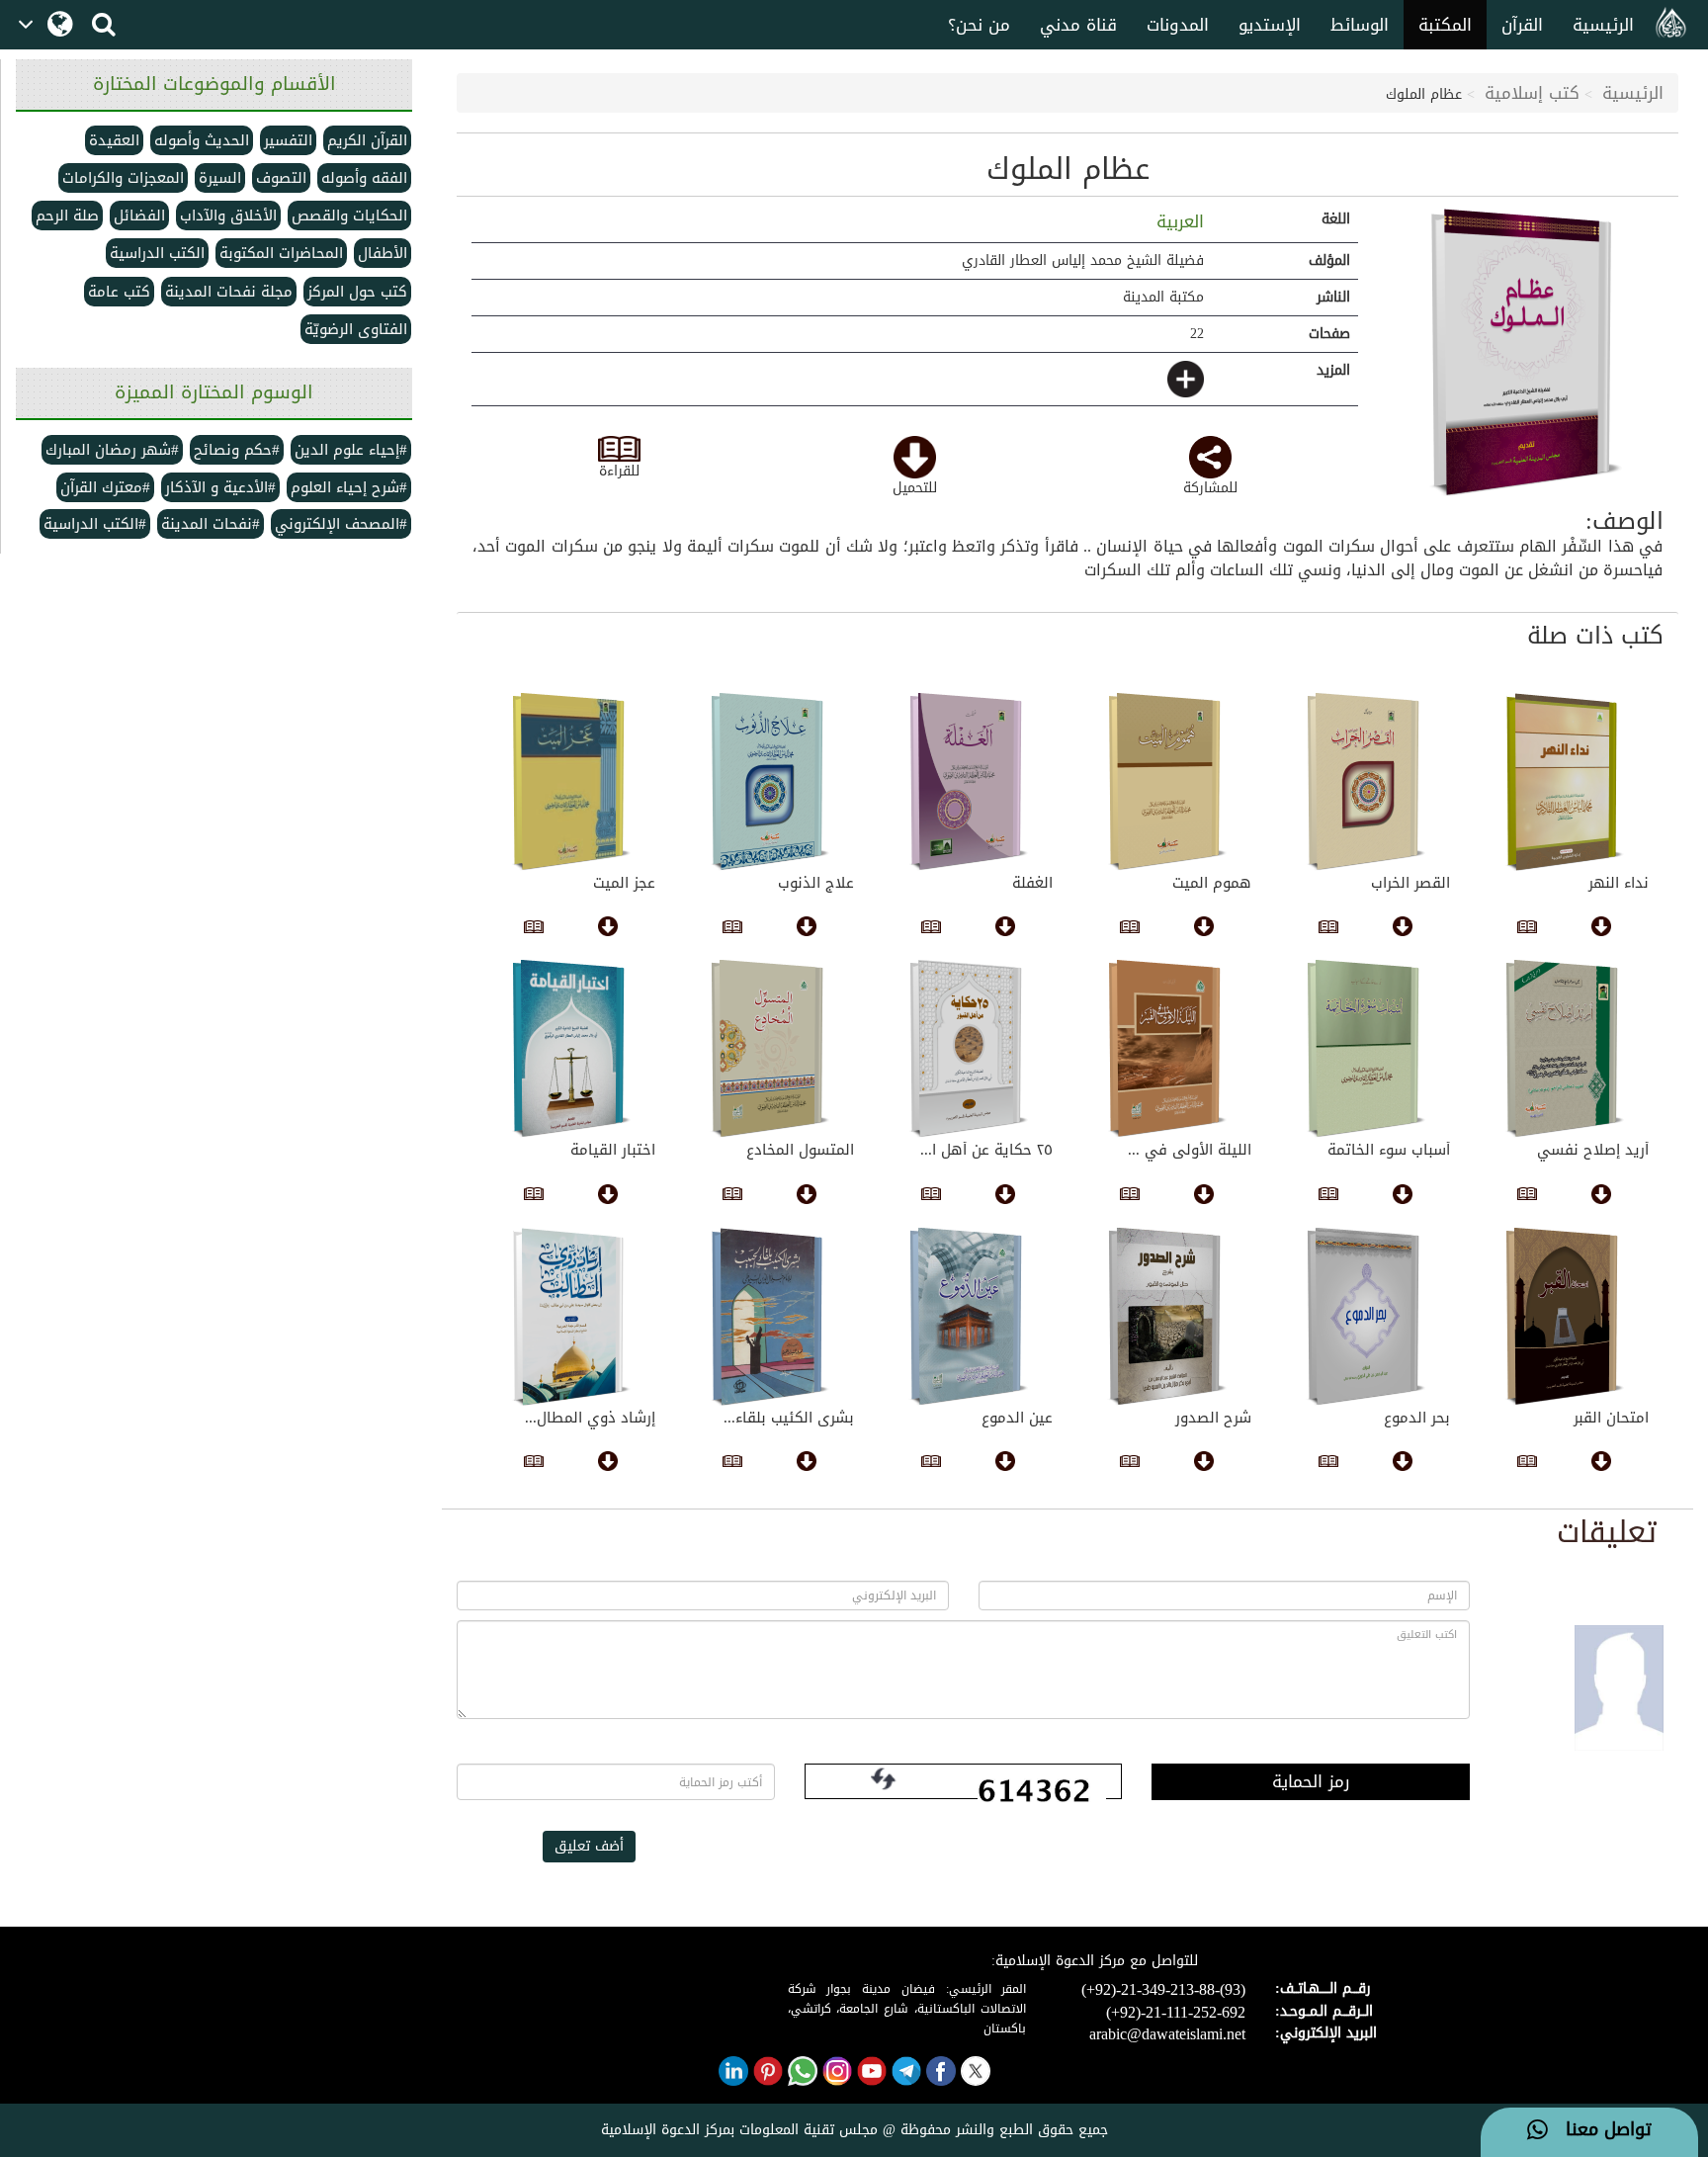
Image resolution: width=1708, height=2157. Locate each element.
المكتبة (1445, 25)
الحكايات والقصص (349, 216)
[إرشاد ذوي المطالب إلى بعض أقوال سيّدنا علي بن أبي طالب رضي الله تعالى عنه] (571, 1317)
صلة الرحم (67, 216)
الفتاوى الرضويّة (356, 329)
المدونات (1178, 25)
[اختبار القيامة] (571, 1049)
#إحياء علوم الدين (351, 450)
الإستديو (1270, 25)
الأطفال (383, 253)
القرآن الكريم (367, 140)
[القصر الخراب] (1366, 782)
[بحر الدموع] (1366, 1317)
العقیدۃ (114, 140)
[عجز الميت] (571, 782)
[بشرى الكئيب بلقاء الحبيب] (769, 1317)
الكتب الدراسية (157, 253)
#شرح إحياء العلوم (349, 487)
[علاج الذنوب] (769, 782)
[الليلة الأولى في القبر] (1167, 1049)
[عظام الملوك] (1526, 352)
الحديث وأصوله (202, 140)
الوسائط (1360, 25)
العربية (1177, 221)
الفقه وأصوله (364, 178)
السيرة (220, 178)
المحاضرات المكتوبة (281, 253)
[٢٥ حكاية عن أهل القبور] (968, 1049)
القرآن (1522, 25)
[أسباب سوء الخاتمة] (1366, 1049)
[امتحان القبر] (1564, 1317)
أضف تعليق (589, 1846)
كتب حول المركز (357, 292)
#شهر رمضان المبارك (112, 450)
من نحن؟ (979, 25)
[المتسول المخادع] (769, 1049)
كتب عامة (119, 292)
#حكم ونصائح (237, 450)
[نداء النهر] (1564, 782)
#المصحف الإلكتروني (341, 524)
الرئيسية (1603, 25)
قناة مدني (1078, 25)
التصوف (281, 178)
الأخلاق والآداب (228, 216)
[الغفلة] (968, 782)
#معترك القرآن (105, 487)
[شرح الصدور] (1167, 1317)
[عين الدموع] (968, 1317)
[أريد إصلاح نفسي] (1564, 1049)
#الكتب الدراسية (95, 524)
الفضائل (139, 216)
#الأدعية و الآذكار (220, 487)
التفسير (288, 140)
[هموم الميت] (1167, 782)
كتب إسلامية (1532, 93)
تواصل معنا (1600, 2130)
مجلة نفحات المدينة (229, 292)
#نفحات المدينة (211, 524)
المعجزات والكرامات (123, 178)
